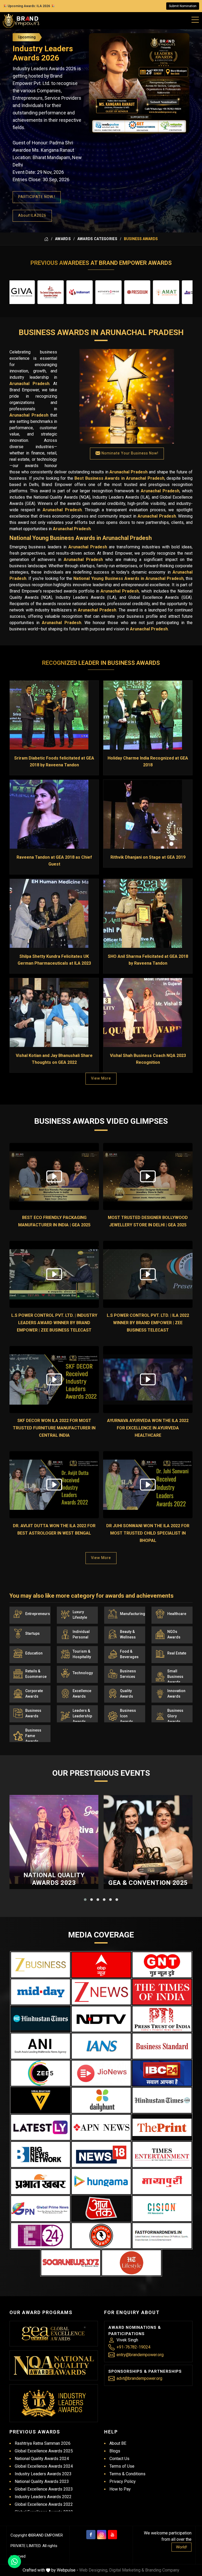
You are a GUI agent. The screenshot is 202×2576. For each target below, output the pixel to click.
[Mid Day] (41, 1992)
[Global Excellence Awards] (54, 2334)
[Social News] (71, 2263)
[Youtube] (112, 2535)
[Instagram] (102, 2535)
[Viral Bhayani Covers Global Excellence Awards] (41, 2100)
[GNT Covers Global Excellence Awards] (162, 1965)
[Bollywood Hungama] (101, 2182)
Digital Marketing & (127, 2570)
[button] (85, 1900)
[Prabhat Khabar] (41, 2182)
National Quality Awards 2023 (54, 1879)
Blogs (115, 2451)
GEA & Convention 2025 (148, 1883)
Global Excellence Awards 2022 (44, 2504)
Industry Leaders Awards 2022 (43, 2497)
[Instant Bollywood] (101, 2236)
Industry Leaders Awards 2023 (43, 2474)
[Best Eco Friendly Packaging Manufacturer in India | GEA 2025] (54, 1176)
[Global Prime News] (41, 2209)
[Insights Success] (41, 2236)
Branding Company (162, 2570)
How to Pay (120, 2489)
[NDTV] (101, 2019)
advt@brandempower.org (139, 2378)
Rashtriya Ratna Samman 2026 (43, 2443)
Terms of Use (122, 2466)
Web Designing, (94, 2570)
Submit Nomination (183, 6)
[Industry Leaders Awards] (54, 2403)
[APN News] (101, 2127)
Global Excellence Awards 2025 (44, 2451)
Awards (63, 239)
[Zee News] (101, 1992)
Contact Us (119, 2459)
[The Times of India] (162, 1992)
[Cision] (162, 2209)
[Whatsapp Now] (14, 2562)
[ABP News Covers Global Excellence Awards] (101, 1965)
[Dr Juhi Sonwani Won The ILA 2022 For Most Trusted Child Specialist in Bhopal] (148, 1485)
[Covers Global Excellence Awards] (41, 2019)
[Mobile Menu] (195, 19)
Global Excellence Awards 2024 (44, 2466)
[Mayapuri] (162, 2182)
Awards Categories (97, 239)
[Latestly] (41, 2127)
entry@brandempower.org (140, 2355)
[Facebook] (91, 2535)
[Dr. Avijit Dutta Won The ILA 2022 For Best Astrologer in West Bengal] (54, 1485)
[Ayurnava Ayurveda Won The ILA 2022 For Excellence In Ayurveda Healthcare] (148, 1380)
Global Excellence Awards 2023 (44, 2489)
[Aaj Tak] (101, 2209)
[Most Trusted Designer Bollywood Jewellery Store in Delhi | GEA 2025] (148, 1176)
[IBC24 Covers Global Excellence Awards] (162, 2073)
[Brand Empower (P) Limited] (21, 21)
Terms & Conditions (127, 2474)
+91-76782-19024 (133, 2347)
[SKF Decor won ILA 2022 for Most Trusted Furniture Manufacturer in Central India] (54, 1380)
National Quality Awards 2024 (42, 2459)
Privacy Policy (123, 2481)
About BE (118, 2443)
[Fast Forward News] (162, 2236)
